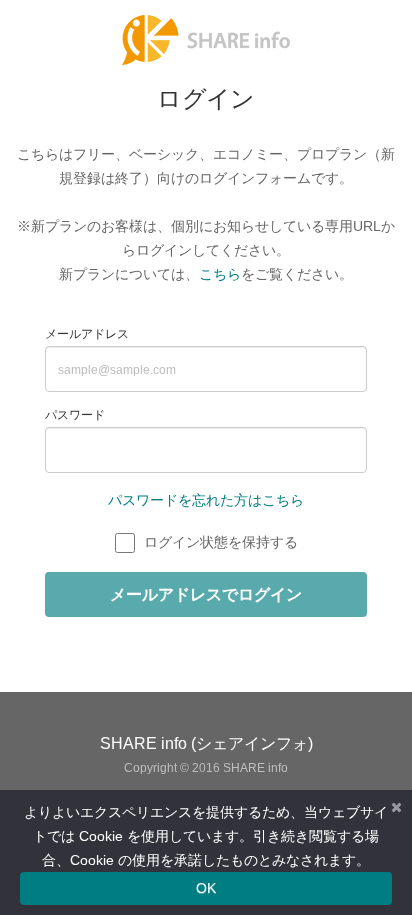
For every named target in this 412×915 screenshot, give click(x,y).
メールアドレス (87, 364)
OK (206, 888)
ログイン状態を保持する (221, 572)
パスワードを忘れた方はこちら (206, 530)
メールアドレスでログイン (206, 623)
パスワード (75, 445)
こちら (220, 304)
